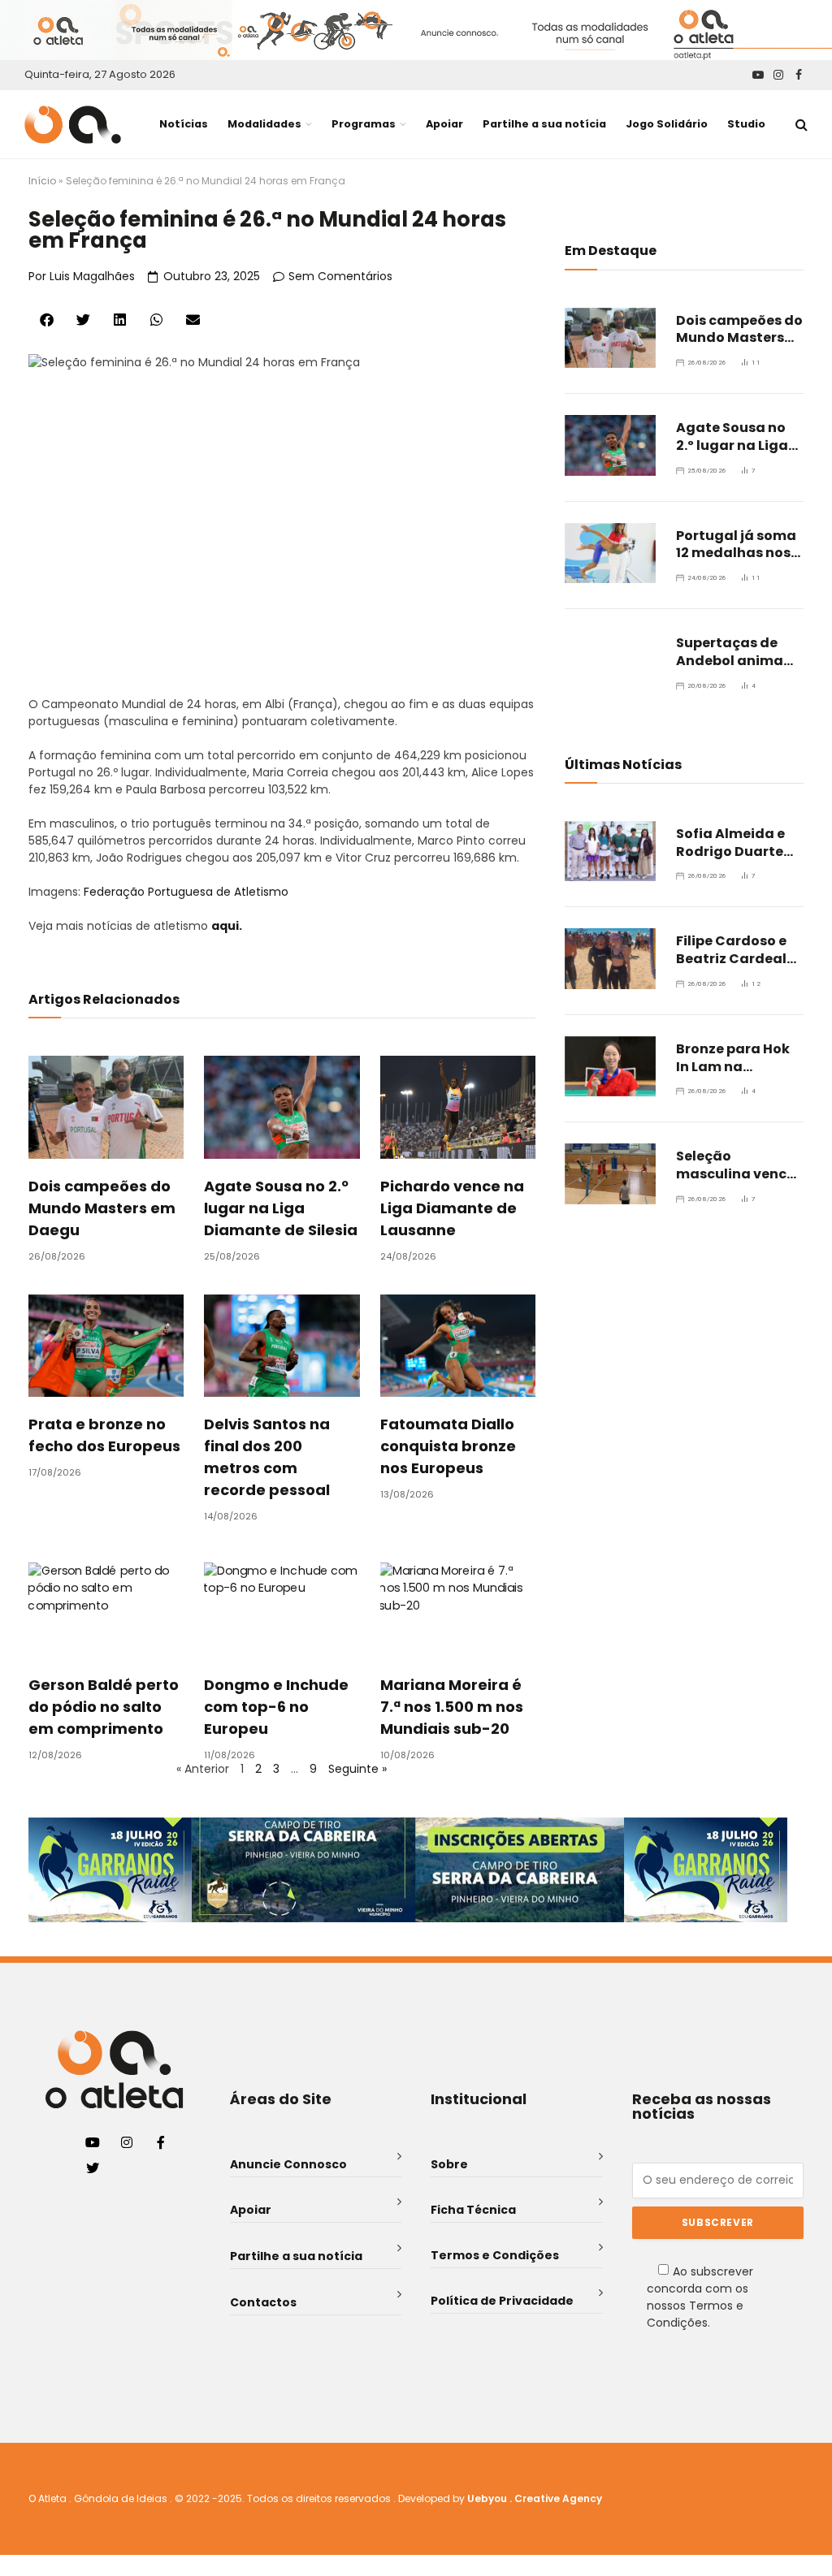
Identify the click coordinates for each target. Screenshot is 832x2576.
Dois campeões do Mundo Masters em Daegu (102, 1208)
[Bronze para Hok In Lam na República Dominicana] (610, 1066)
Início (42, 181)
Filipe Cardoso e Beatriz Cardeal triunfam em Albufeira (731, 950)
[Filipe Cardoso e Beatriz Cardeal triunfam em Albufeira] (610, 958)
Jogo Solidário (667, 124)
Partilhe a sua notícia (544, 124)
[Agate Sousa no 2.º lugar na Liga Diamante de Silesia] (610, 445)
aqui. (227, 926)
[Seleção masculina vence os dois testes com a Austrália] (610, 1173)
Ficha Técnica (473, 2210)
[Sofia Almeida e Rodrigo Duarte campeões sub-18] (610, 851)
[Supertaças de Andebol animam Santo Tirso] (610, 660)
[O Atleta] (73, 125)
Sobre (449, 2164)
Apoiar (444, 124)
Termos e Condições (495, 2255)
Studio (746, 124)
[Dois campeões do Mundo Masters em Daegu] (610, 338)
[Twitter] (93, 2168)
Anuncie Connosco (288, 2164)
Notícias (184, 124)
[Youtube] (93, 2142)
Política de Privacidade (502, 2301)
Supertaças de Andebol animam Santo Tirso (737, 652)
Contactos (263, 2302)
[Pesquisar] (800, 125)
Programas (364, 124)
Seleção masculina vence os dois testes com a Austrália (735, 1165)
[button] (47, 320)
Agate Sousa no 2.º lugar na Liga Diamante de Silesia (281, 1208)
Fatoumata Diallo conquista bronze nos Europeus (448, 1446)
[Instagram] (127, 2142)
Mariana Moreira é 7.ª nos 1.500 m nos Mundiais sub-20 (452, 1707)
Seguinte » (357, 1769)
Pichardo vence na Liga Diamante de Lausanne (452, 1208)
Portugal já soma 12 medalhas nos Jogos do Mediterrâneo (736, 545)
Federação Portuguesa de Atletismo (186, 892)
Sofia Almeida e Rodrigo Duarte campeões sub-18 (737, 843)
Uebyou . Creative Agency (535, 2498)
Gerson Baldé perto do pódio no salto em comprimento (104, 1707)
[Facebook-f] (161, 2142)
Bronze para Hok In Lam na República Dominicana (733, 1058)
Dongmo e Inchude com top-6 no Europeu (276, 1707)
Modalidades (264, 124)
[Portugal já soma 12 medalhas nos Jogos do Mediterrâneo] (610, 553)
